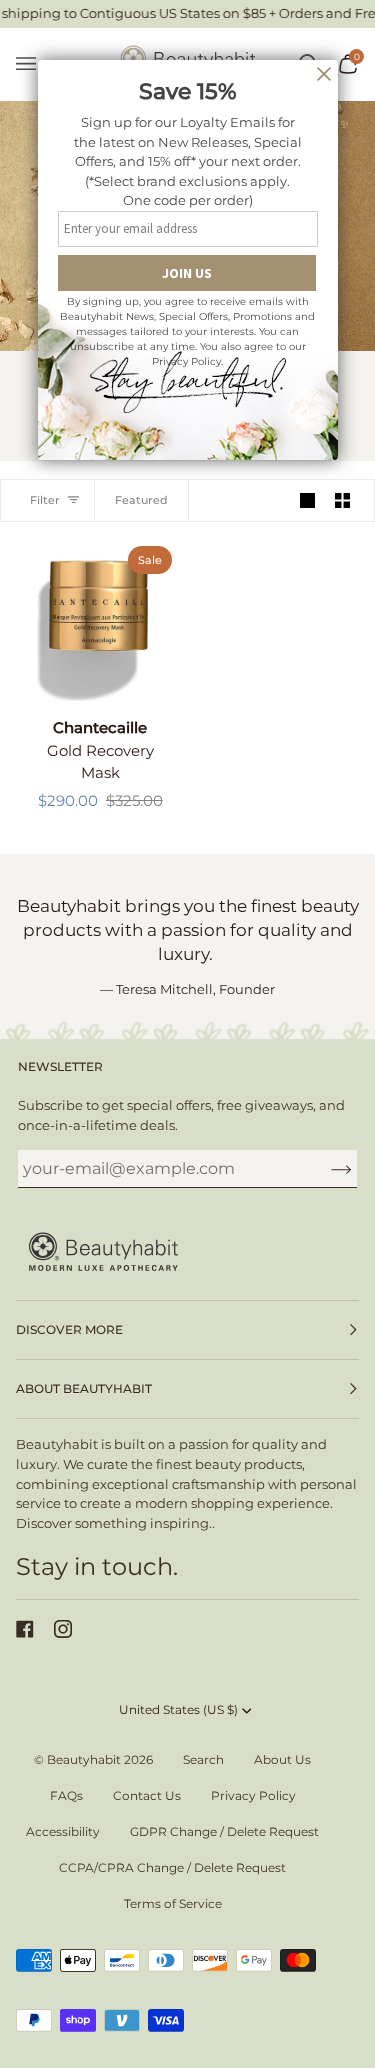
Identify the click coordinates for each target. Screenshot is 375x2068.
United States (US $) (178, 1709)
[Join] (325, 1169)
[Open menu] (36, 64)
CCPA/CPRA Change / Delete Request (172, 1867)
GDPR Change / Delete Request (224, 1831)
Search (203, 1759)
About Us (282, 1759)
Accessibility (63, 1831)
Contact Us (147, 1795)
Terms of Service (173, 1903)
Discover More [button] (69, 1329)
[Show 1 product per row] (307, 500)
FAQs (66, 1795)
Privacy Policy (253, 1795)
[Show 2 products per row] (342, 500)
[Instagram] (63, 1629)
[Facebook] (25, 1629)
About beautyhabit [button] (84, 1388)
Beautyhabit (84, 1759)
